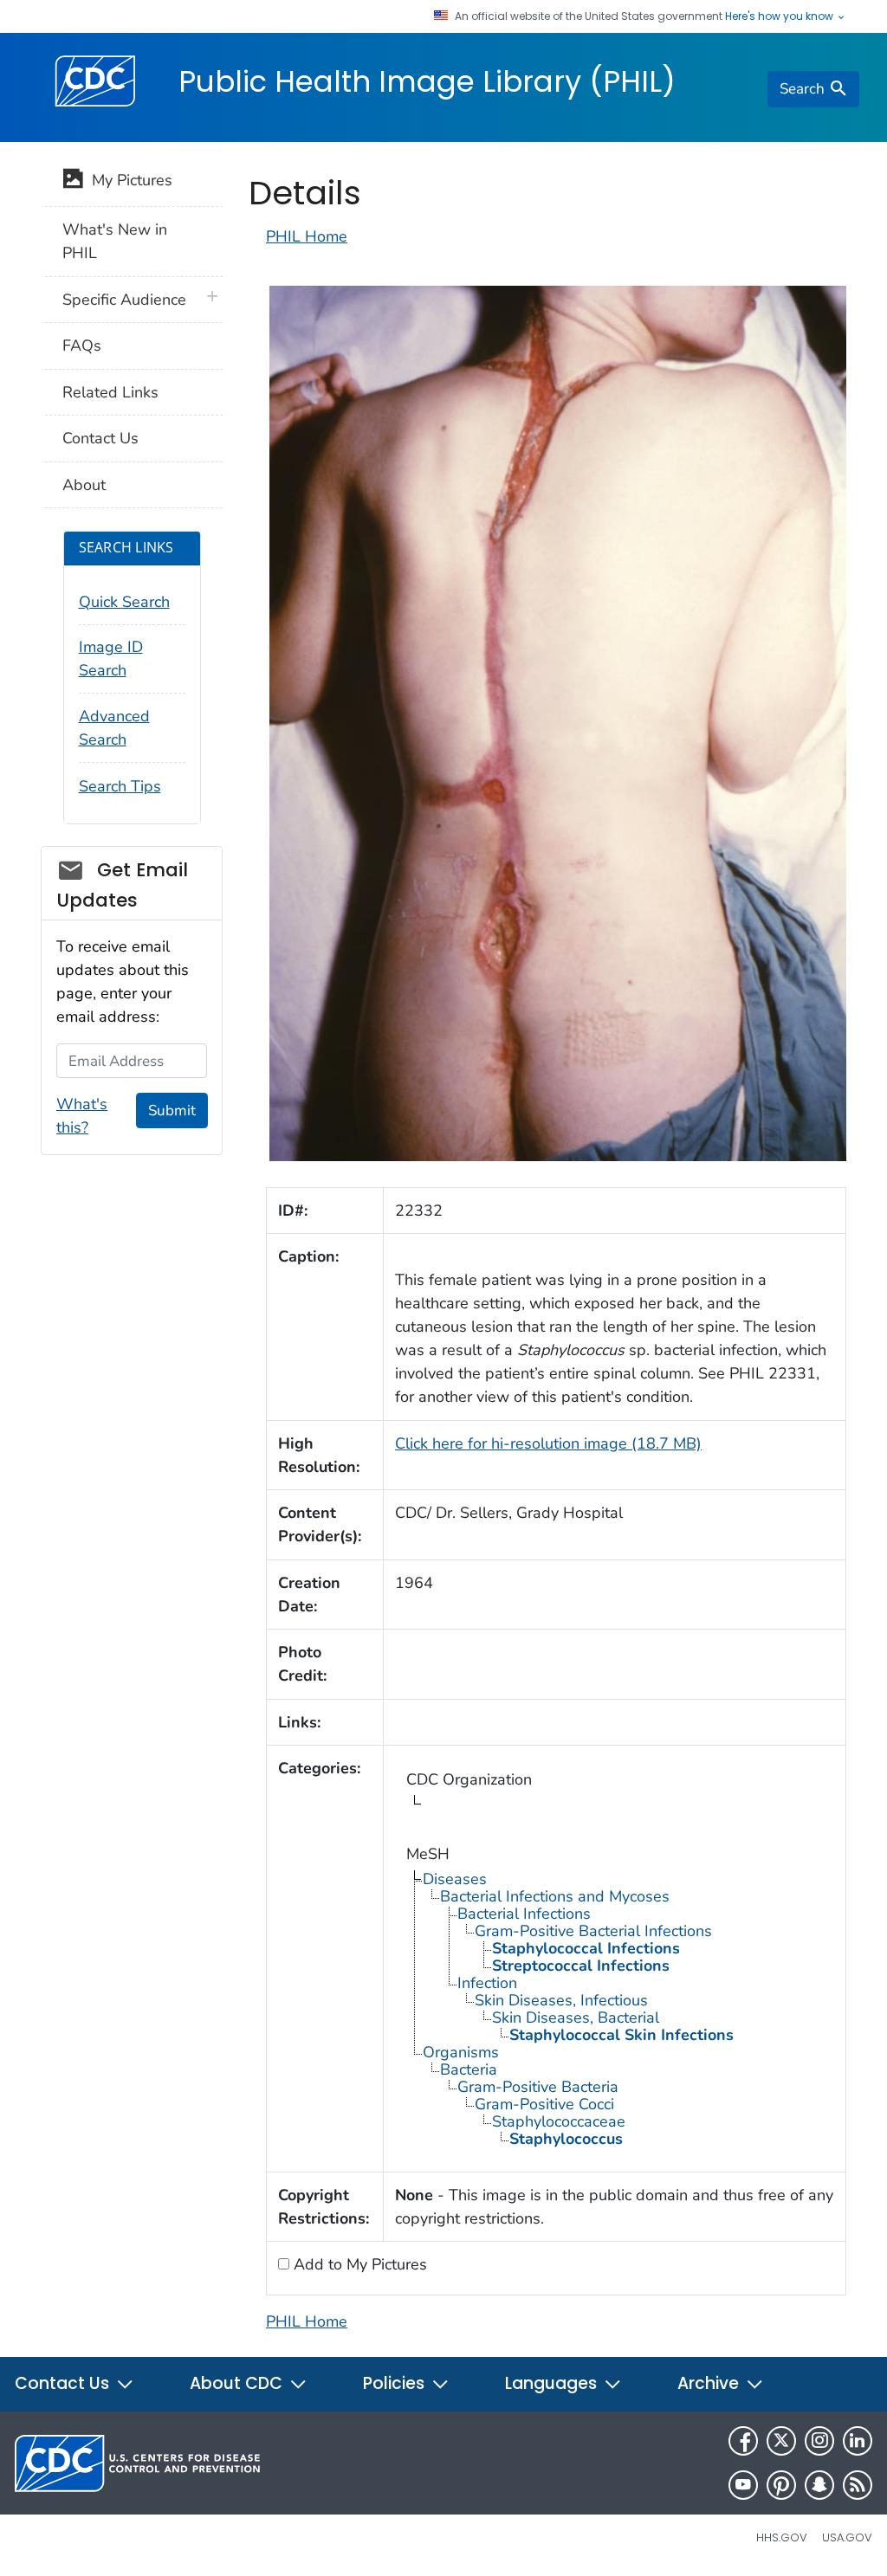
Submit (172, 1110)
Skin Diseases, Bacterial (576, 2018)
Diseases (455, 1879)
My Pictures (128, 180)
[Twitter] (781, 2441)
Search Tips (120, 786)
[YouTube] (743, 2485)
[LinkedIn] (858, 2441)
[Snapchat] (819, 2485)
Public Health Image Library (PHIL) (427, 81)
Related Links (110, 392)
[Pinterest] (781, 2485)
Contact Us (100, 438)
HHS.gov (782, 2537)
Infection (487, 1983)
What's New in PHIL (115, 241)
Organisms (461, 2052)
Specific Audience (124, 300)
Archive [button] (710, 2383)
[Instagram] (819, 2441)
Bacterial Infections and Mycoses (555, 1896)
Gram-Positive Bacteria (538, 2087)
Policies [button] (396, 2383)
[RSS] (858, 2485)
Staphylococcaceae (559, 2121)
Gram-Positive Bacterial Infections (593, 1931)
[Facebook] (743, 2441)
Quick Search (124, 602)
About (84, 485)
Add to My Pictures (358, 2264)
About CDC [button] (238, 2383)
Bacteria (469, 2069)
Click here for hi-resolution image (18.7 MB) (548, 1443)
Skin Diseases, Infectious (561, 2000)
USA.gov (847, 2537)
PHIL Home (307, 236)
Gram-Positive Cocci (544, 2104)
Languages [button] (553, 2383)
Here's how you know (780, 16)
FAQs (82, 345)
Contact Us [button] (64, 2383)
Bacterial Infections (524, 1914)
